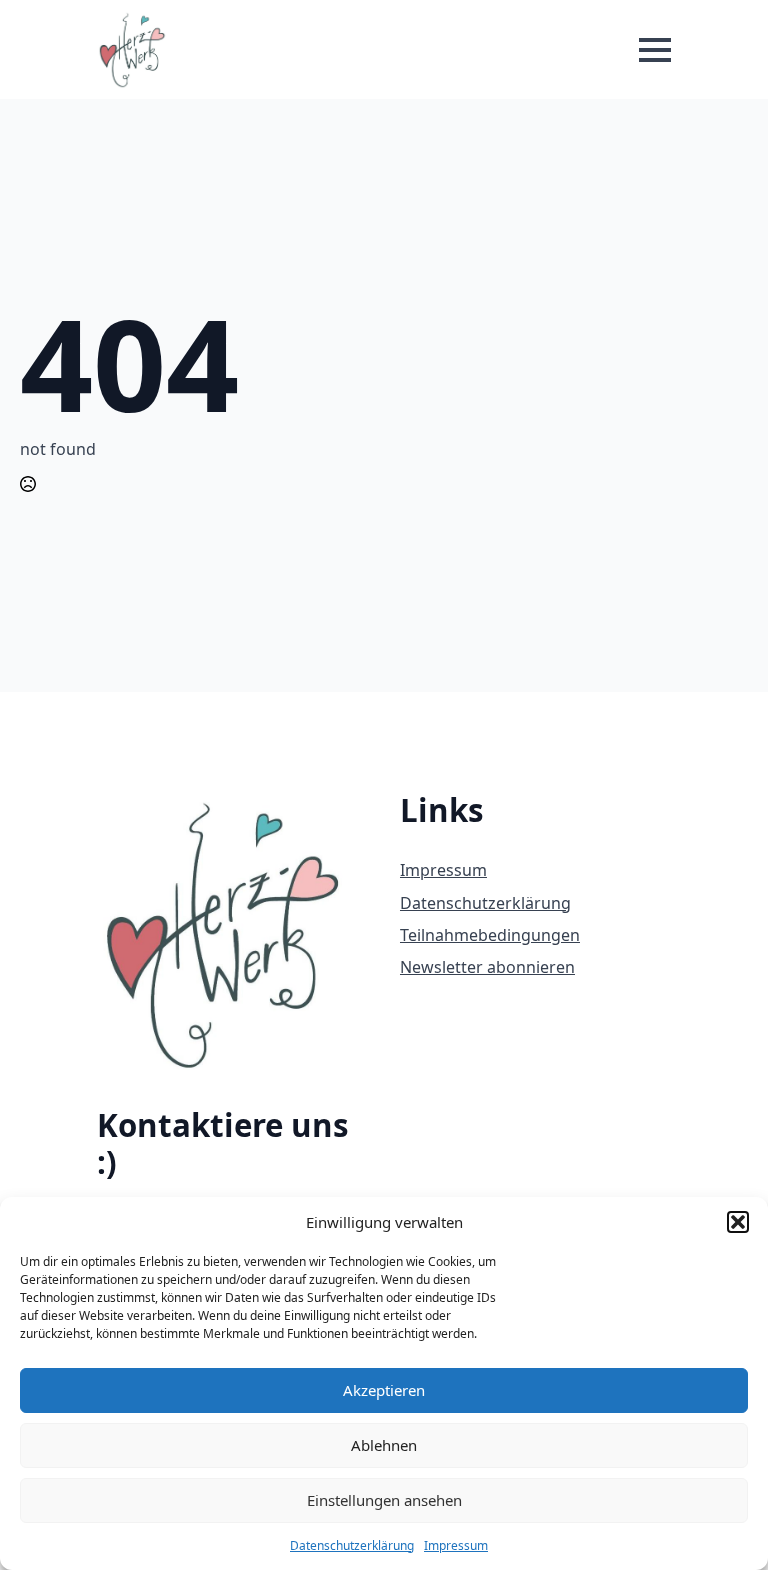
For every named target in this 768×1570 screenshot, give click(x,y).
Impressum (456, 1545)
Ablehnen (384, 1445)
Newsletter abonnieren (487, 967)
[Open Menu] (655, 50)
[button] (738, 1222)
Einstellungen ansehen (384, 1500)
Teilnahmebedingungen (490, 935)
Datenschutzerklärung (352, 1545)
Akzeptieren (384, 1390)
